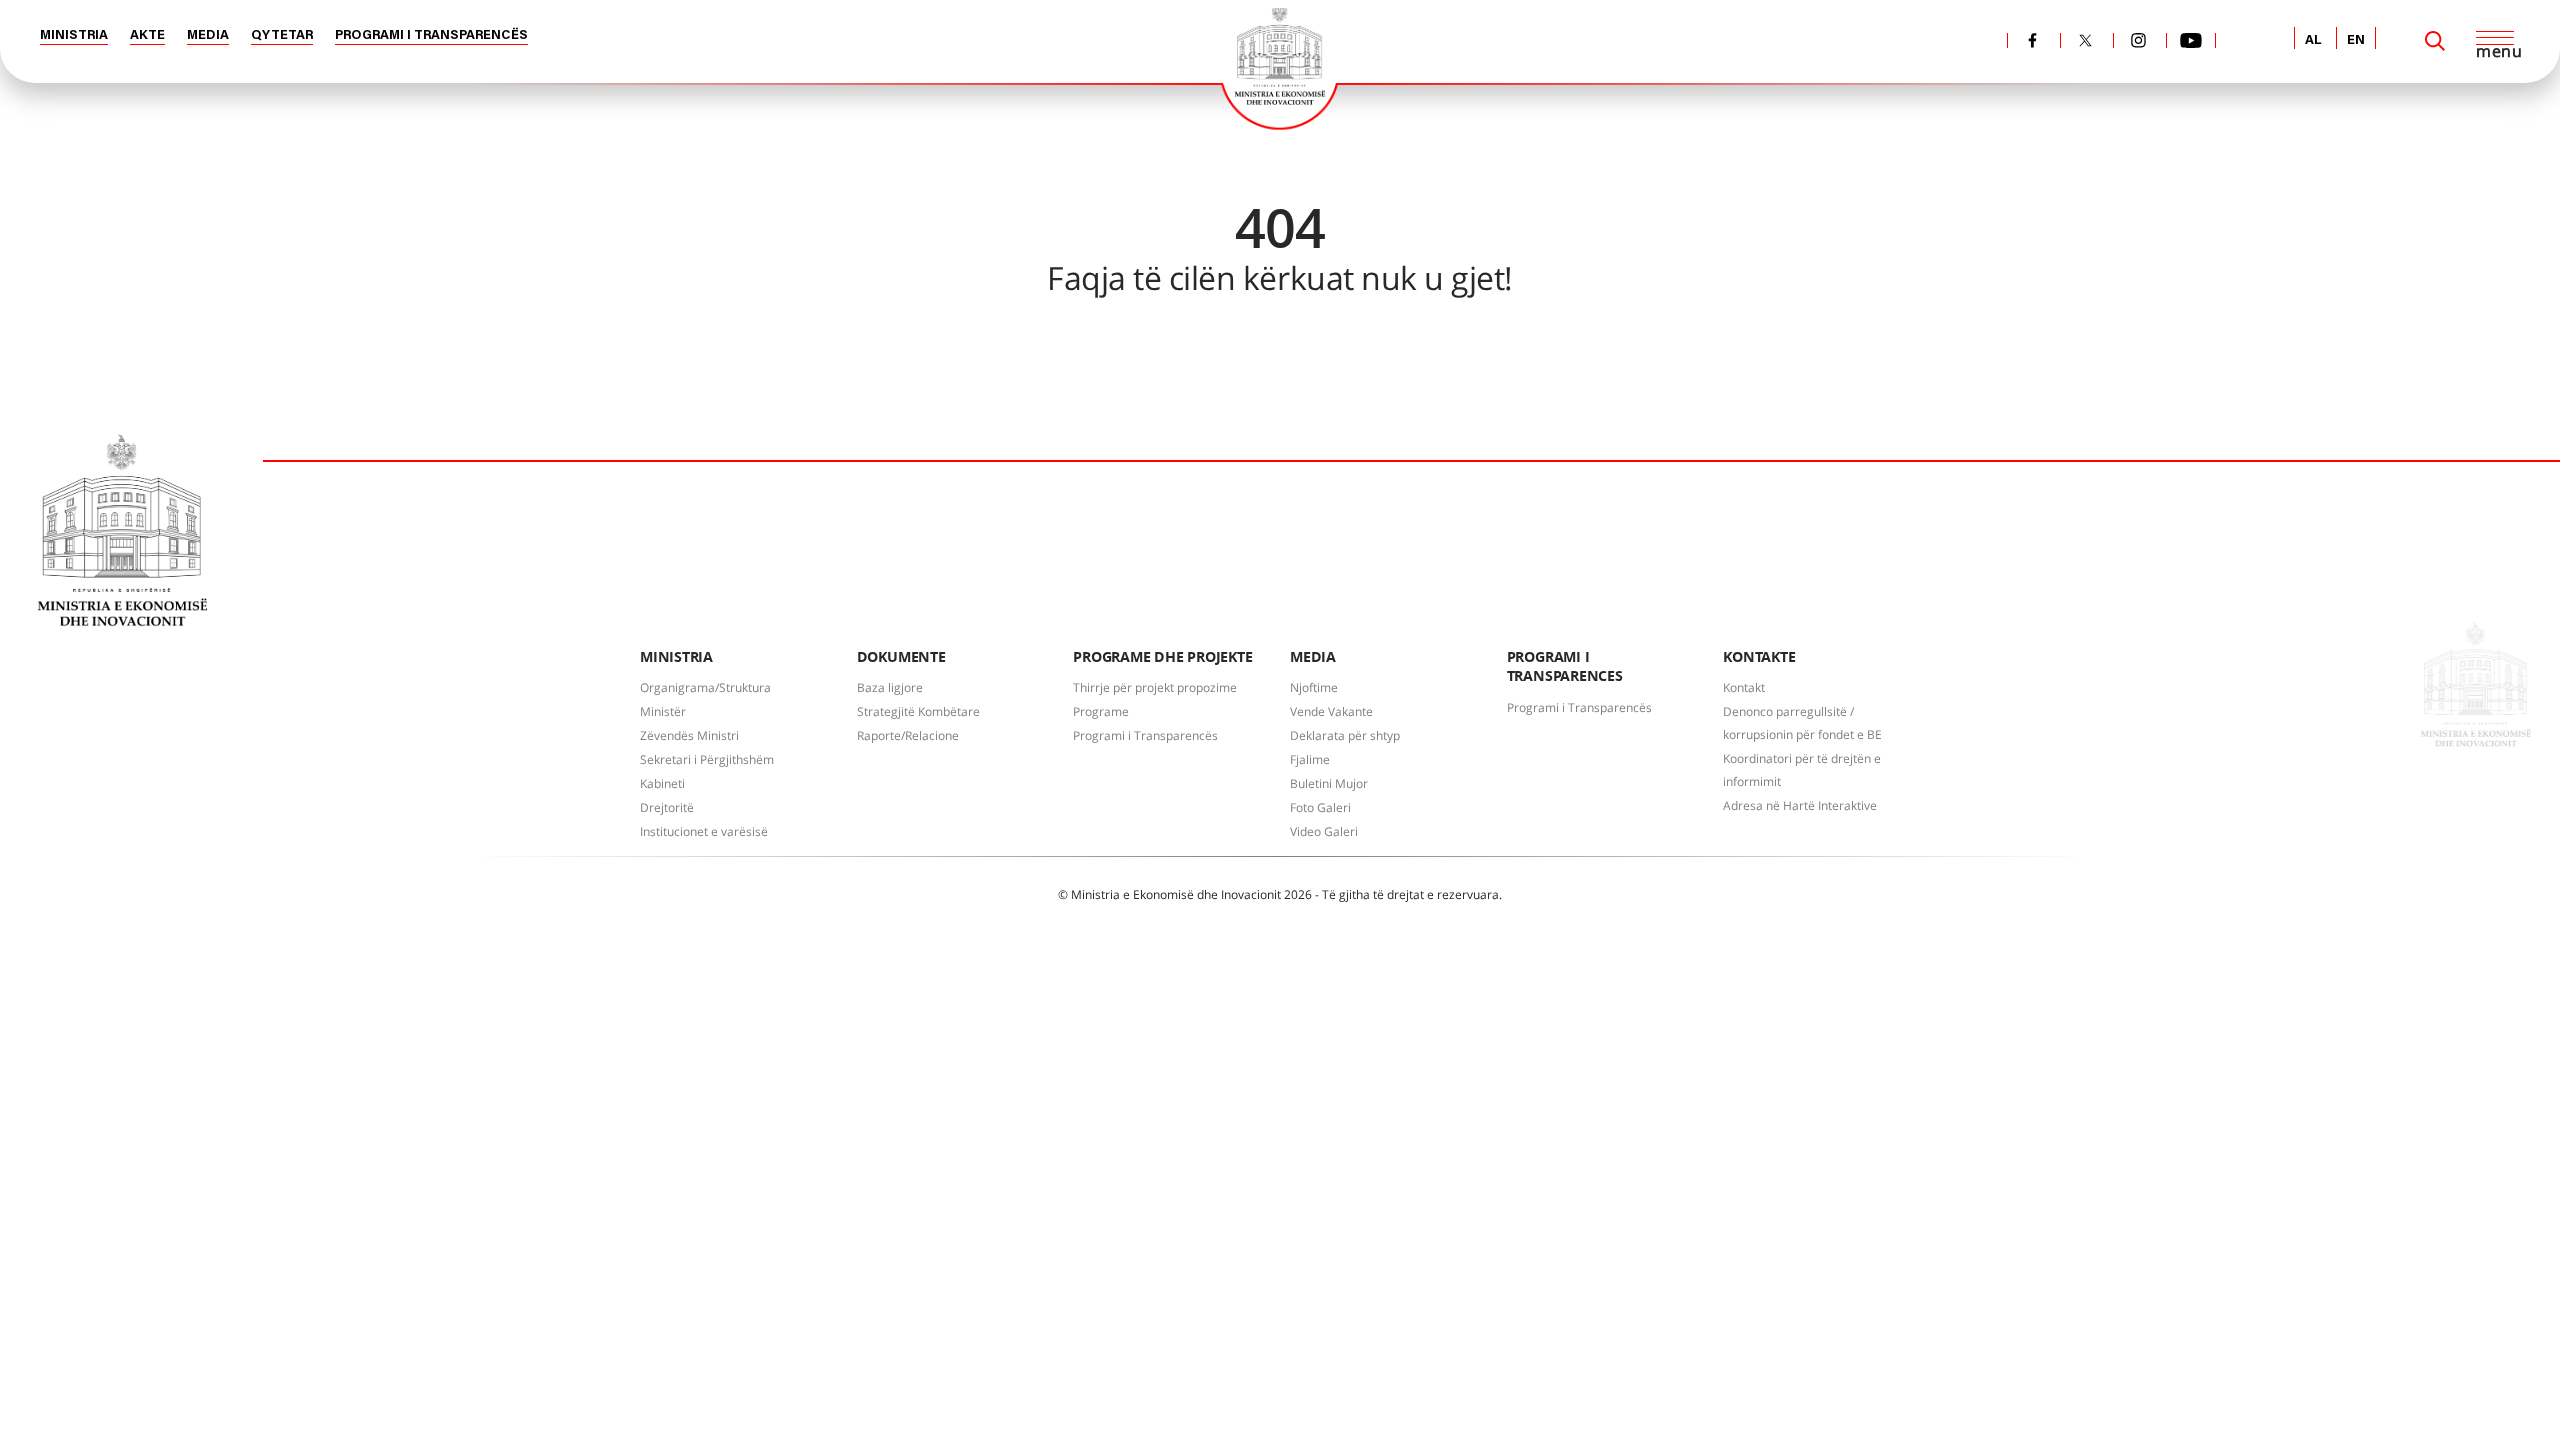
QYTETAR (282, 35)
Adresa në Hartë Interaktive (1800, 805)
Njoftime (1314, 687)
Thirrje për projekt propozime (1155, 687)
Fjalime (1310, 759)
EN (2356, 40)
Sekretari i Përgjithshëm (707, 759)
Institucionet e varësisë (704, 831)
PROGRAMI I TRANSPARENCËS (431, 35)
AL (2313, 40)
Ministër (663, 711)
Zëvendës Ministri (689, 735)
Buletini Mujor (1329, 783)
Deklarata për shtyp (1345, 735)
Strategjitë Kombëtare (918, 711)
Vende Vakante (1331, 711)
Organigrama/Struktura (705, 687)
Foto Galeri (1320, 807)
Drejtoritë (667, 807)
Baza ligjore (890, 687)
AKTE (147, 35)
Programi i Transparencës (1145, 735)
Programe (1101, 711)
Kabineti (662, 783)
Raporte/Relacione (908, 735)
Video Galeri (1324, 831)
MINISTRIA (74, 35)
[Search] (2435, 41)
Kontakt (1744, 687)
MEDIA (208, 35)
